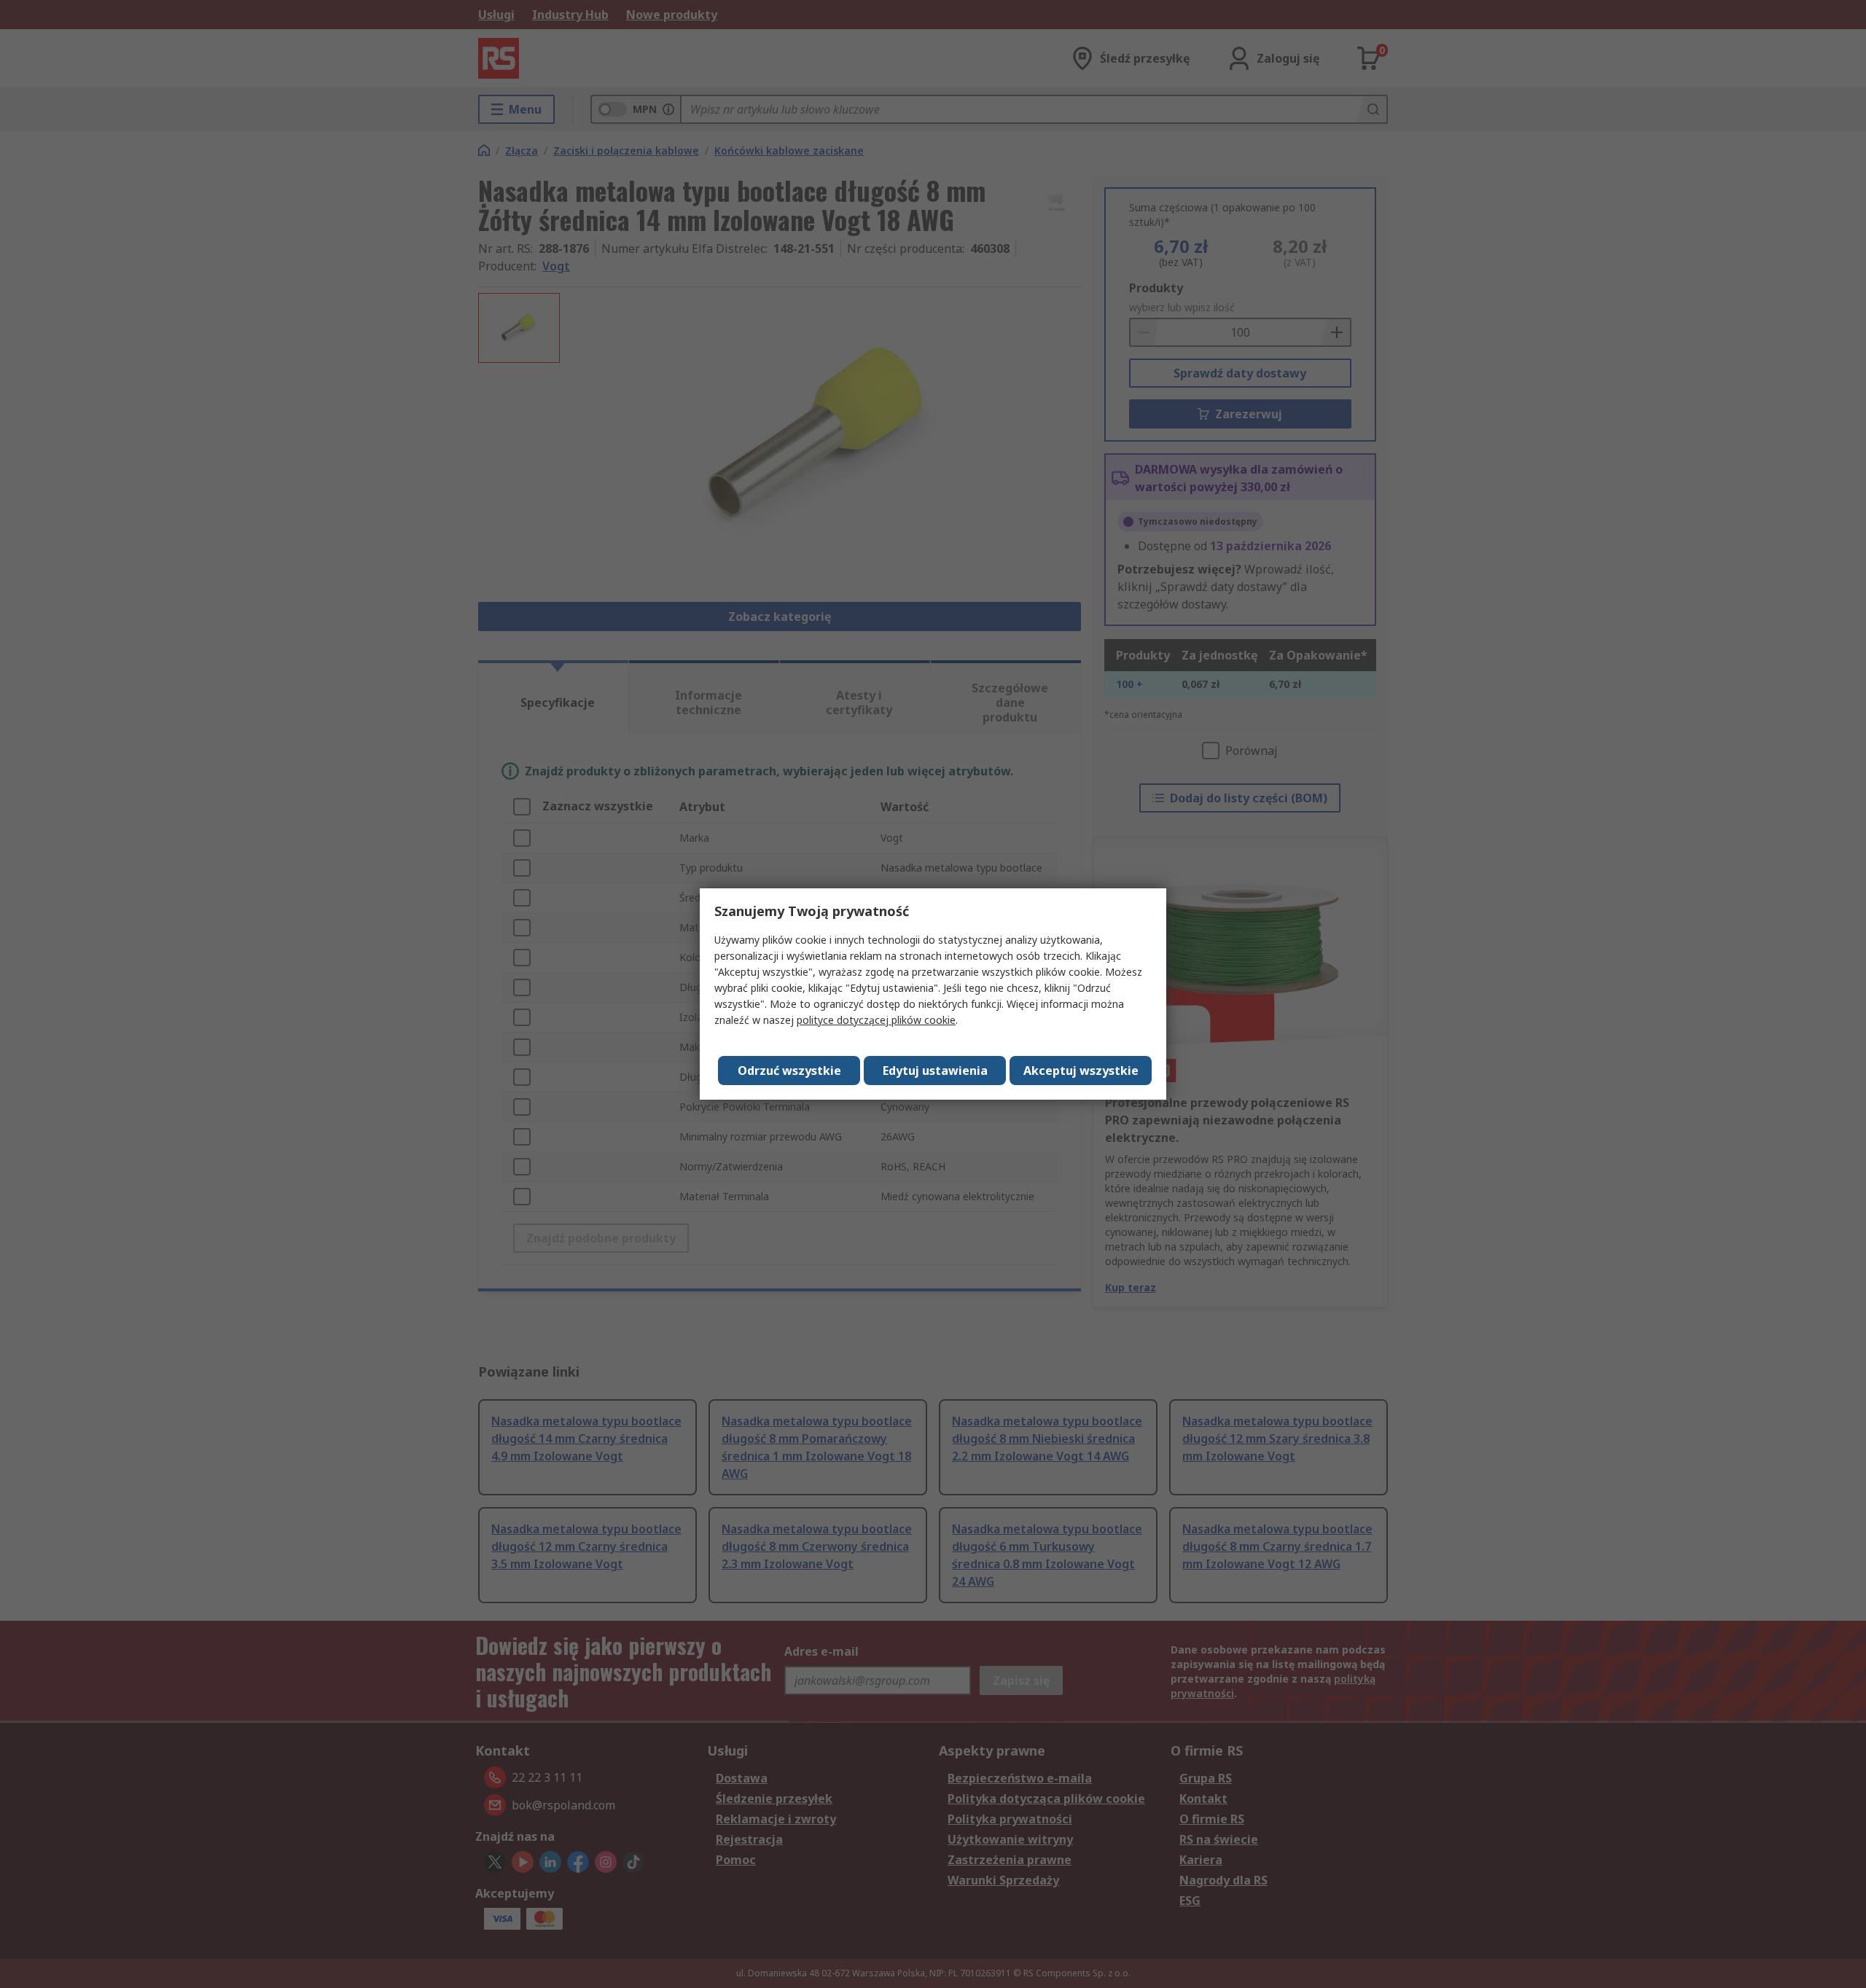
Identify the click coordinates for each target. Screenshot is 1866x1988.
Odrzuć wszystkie (789, 1071)
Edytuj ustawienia (935, 1071)
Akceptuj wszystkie (1081, 1071)
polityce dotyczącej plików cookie (876, 1020)
